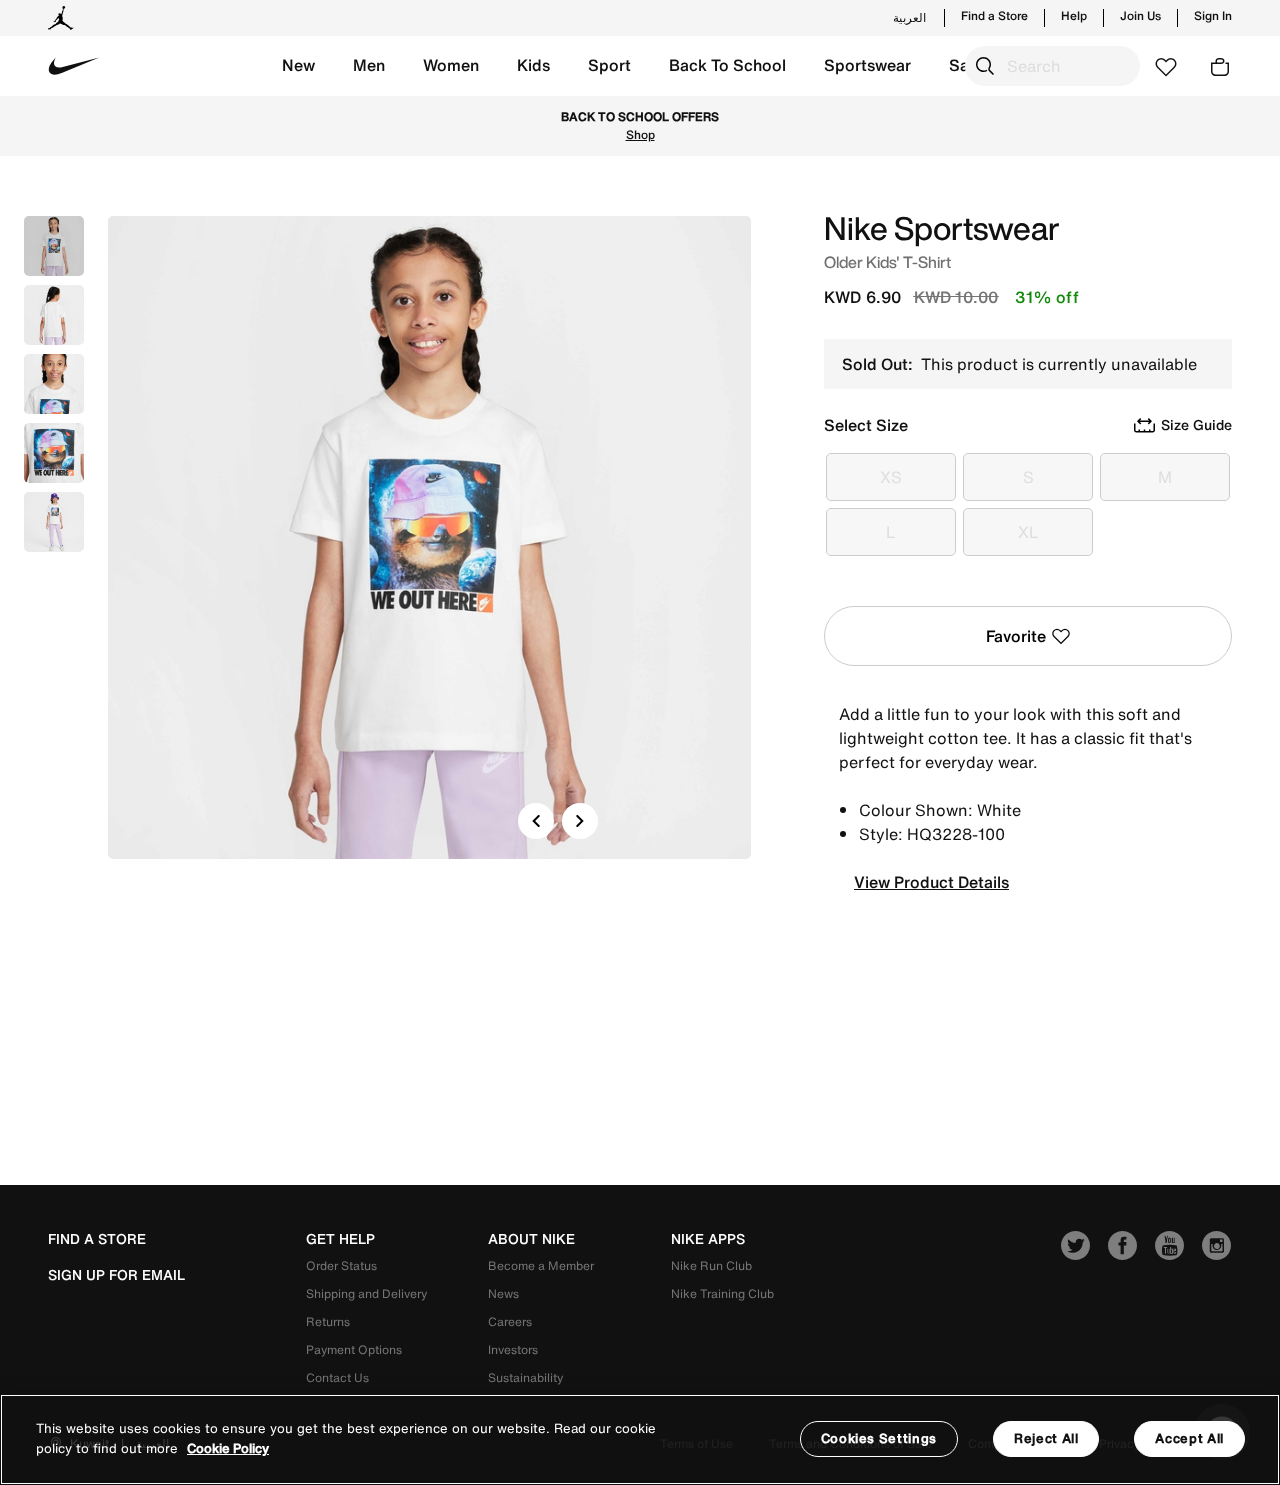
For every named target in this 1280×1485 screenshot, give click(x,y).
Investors (513, 1349)
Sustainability (525, 1377)
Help (1074, 16)
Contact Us (337, 1377)
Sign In (1213, 16)
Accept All (1189, 1438)
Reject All (1046, 1438)
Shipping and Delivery (366, 1293)
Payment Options (354, 1349)
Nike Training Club (722, 1293)
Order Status (341, 1265)
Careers (510, 1321)
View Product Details (931, 882)
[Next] (580, 821)
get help (340, 1239)
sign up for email (116, 1275)
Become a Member (541, 1265)
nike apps (708, 1239)
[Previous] (536, 821)
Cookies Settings (879, 1438)
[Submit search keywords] (985, 66)
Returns (328, 1321)
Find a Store (994, 16)
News (503, 1293)
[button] (298, 66)
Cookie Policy (228, 1449)
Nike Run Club (711, 1265)
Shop (640, 134)
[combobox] (1052, 66)
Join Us (1140, 16)
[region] (640, 1439)
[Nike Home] (74, 66)
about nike (531, 1239)
